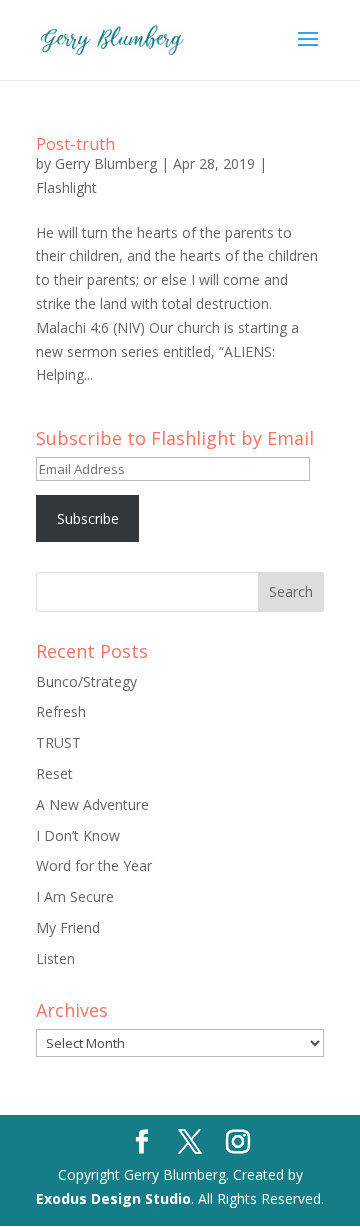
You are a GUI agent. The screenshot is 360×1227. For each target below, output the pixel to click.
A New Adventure (92, 804)
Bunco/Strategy (86, 681)
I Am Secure (75, 896)
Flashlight (66, 187)
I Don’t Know (78, 835)
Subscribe (88, 518)
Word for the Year (94, 865)
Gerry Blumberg (106, 163)
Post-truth (75, 144)
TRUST (58, 742)
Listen (55, 958)
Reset (54, 773)
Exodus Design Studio (113, 1198)
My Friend (68, 927)
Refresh (61, 711)
